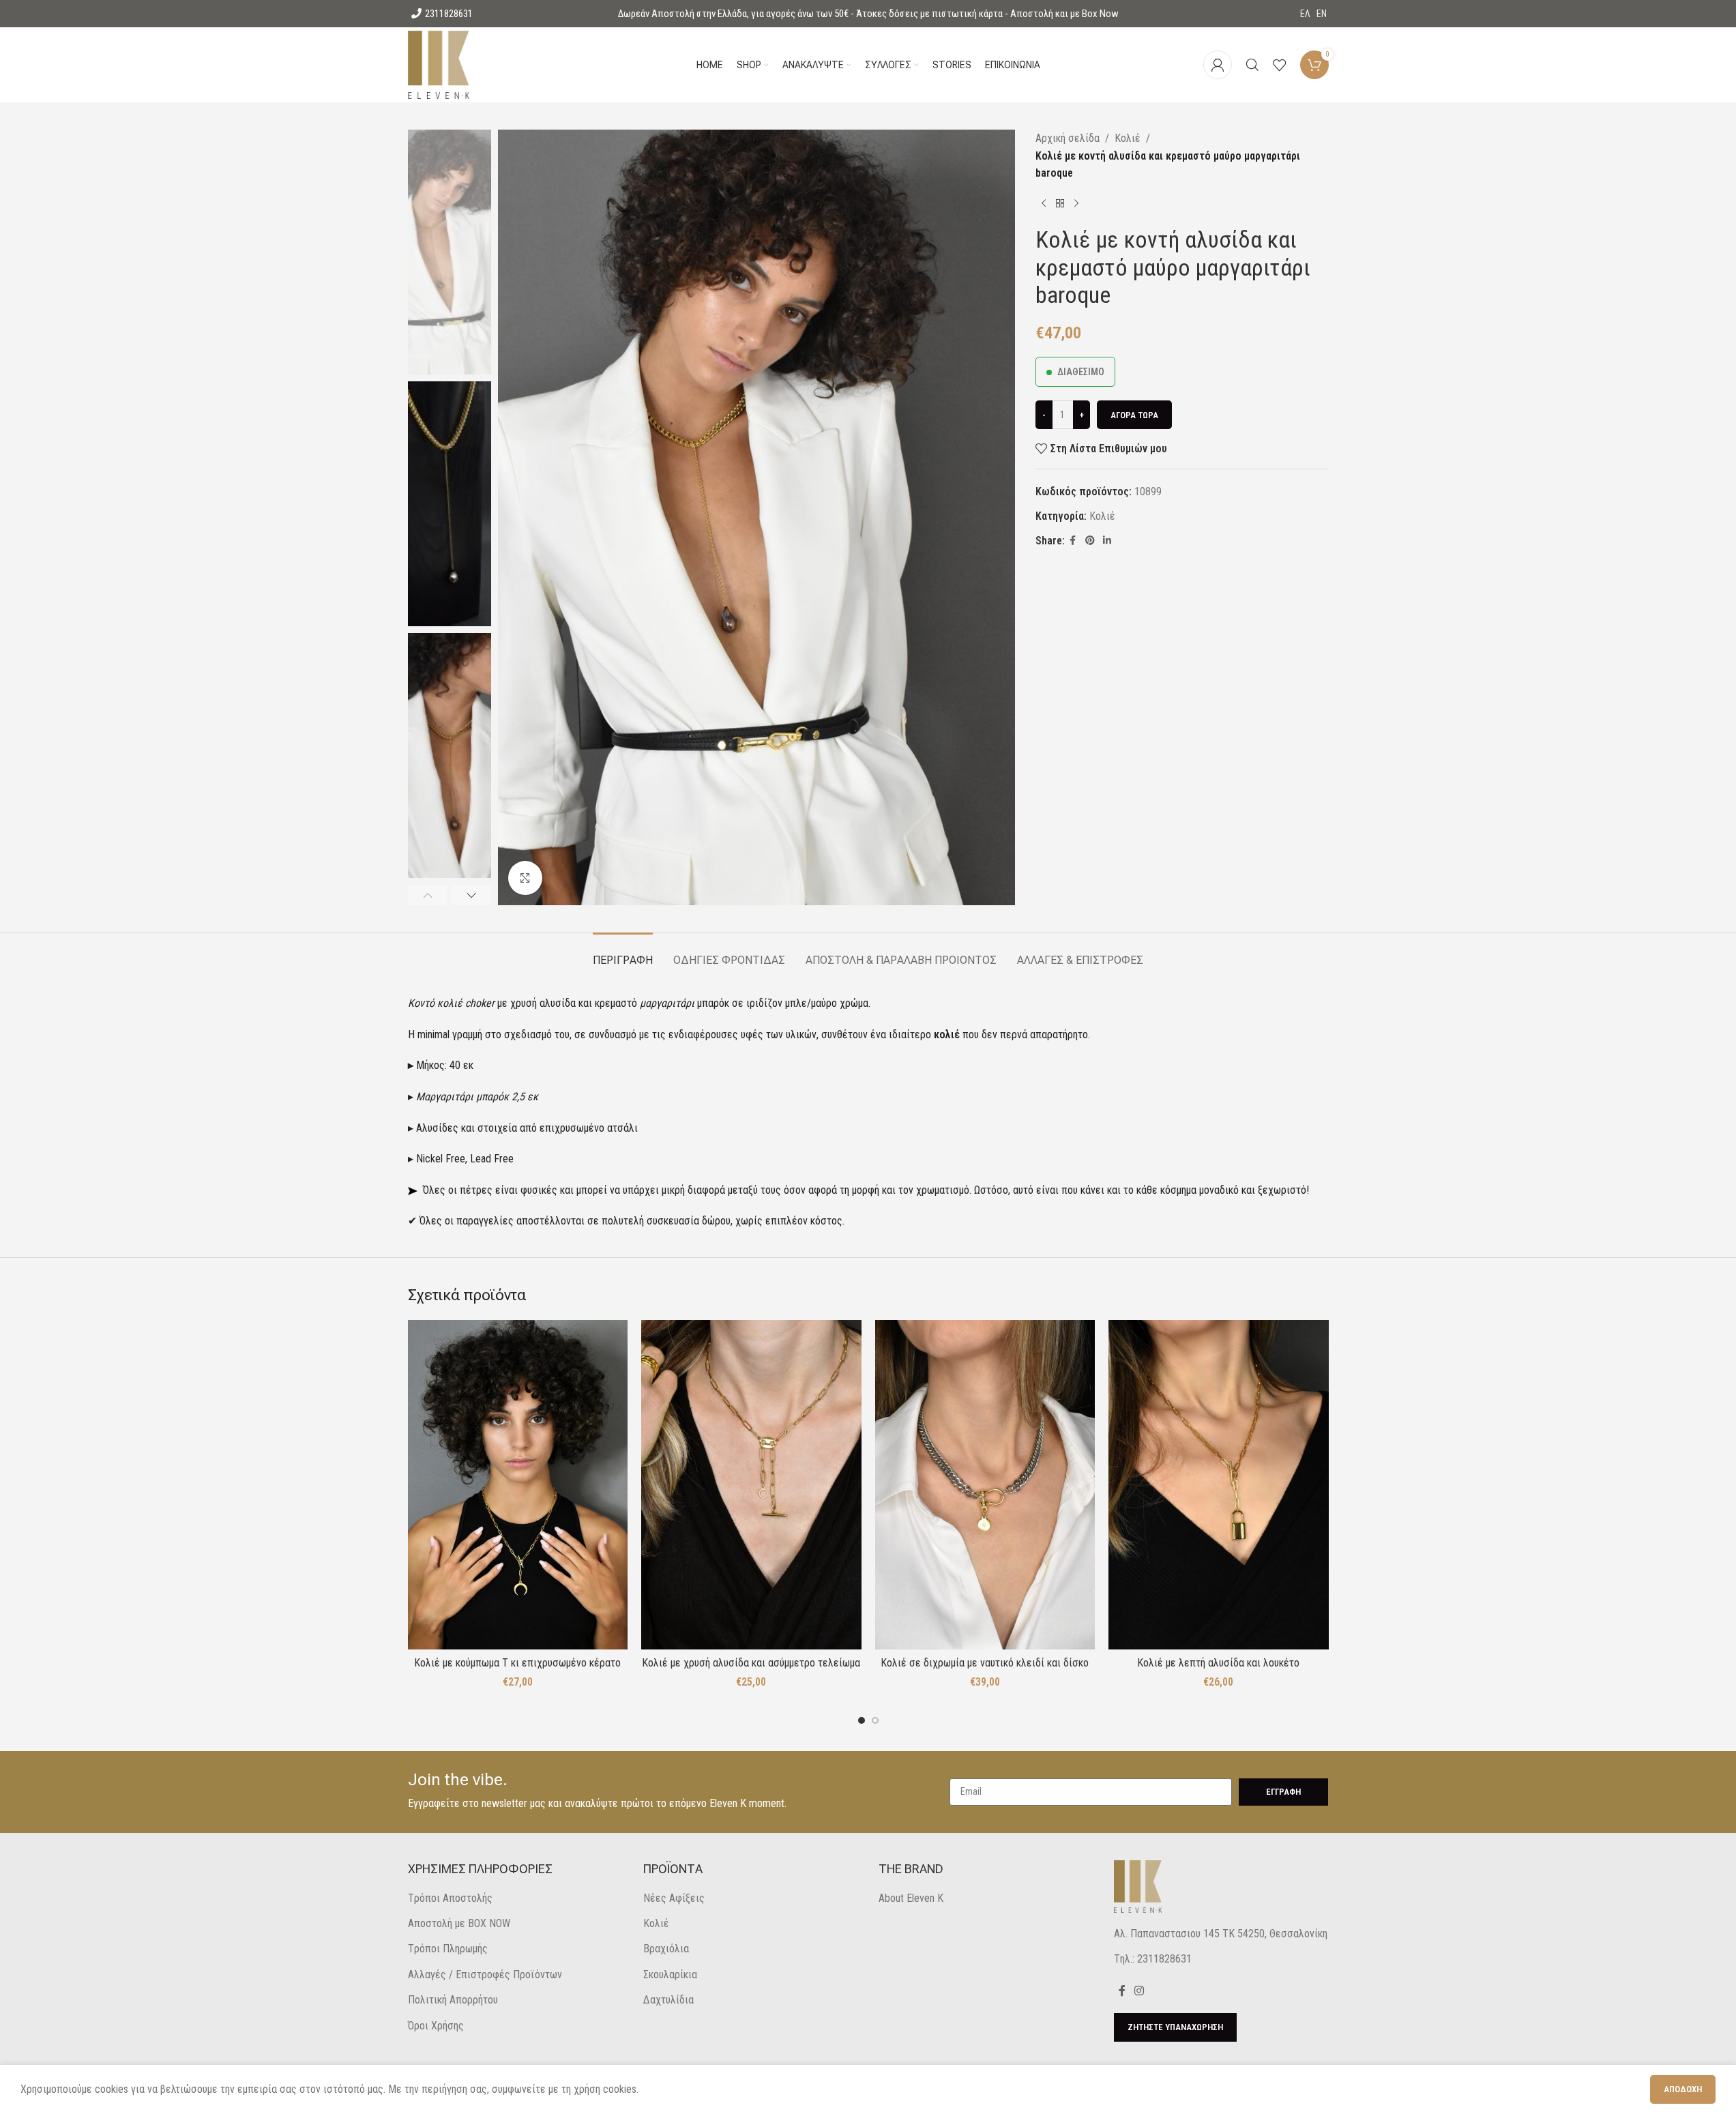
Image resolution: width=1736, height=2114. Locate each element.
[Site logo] (439, 64)
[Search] (1252, 65)
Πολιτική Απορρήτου (453, 2000)
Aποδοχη (1683, 2089)
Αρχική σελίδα (1068, 138)
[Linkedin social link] (1107, 541)
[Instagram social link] (1139, 1991)
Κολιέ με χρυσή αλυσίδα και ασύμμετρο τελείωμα (751, 1663)
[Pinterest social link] (1090, 541)
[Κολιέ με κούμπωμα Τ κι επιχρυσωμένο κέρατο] (518, 1485)
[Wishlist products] (1280, 65)
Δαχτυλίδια (668, 2000)
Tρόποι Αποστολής (450, 1898)
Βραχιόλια (666, 1949)
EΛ (1305, 14)
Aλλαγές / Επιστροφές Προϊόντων (485, 1974)
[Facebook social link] (1073, 541)
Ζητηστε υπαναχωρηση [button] (1175, 2027)
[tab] (623, 953)
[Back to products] (1060, 204)
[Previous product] (1044, 204)
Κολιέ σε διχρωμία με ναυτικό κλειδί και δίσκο (985, 1663)
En (1322, 14)
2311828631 (449, 14)
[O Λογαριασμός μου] (1218, 65)
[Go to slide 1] (862, 1720)
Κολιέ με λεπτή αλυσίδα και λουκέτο (1218, 1663)
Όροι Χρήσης (436, 2026)
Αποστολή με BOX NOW (459, 1923)
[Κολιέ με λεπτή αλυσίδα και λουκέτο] (1219, 1485)
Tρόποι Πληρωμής (448, 1949)
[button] (428, 895)
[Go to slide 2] (875, 1720)
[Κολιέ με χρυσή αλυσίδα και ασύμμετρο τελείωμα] (751, 1485)
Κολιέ (1128, 138)
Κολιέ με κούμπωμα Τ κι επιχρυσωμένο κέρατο (517, 1663)
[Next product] (1076, 204)
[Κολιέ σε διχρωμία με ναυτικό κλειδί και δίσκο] (985, 1485)
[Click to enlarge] (525, 878)
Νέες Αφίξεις (674, 1898)
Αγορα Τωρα (1134, 415)
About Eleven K (911, 1898)
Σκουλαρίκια (670, 1974)
